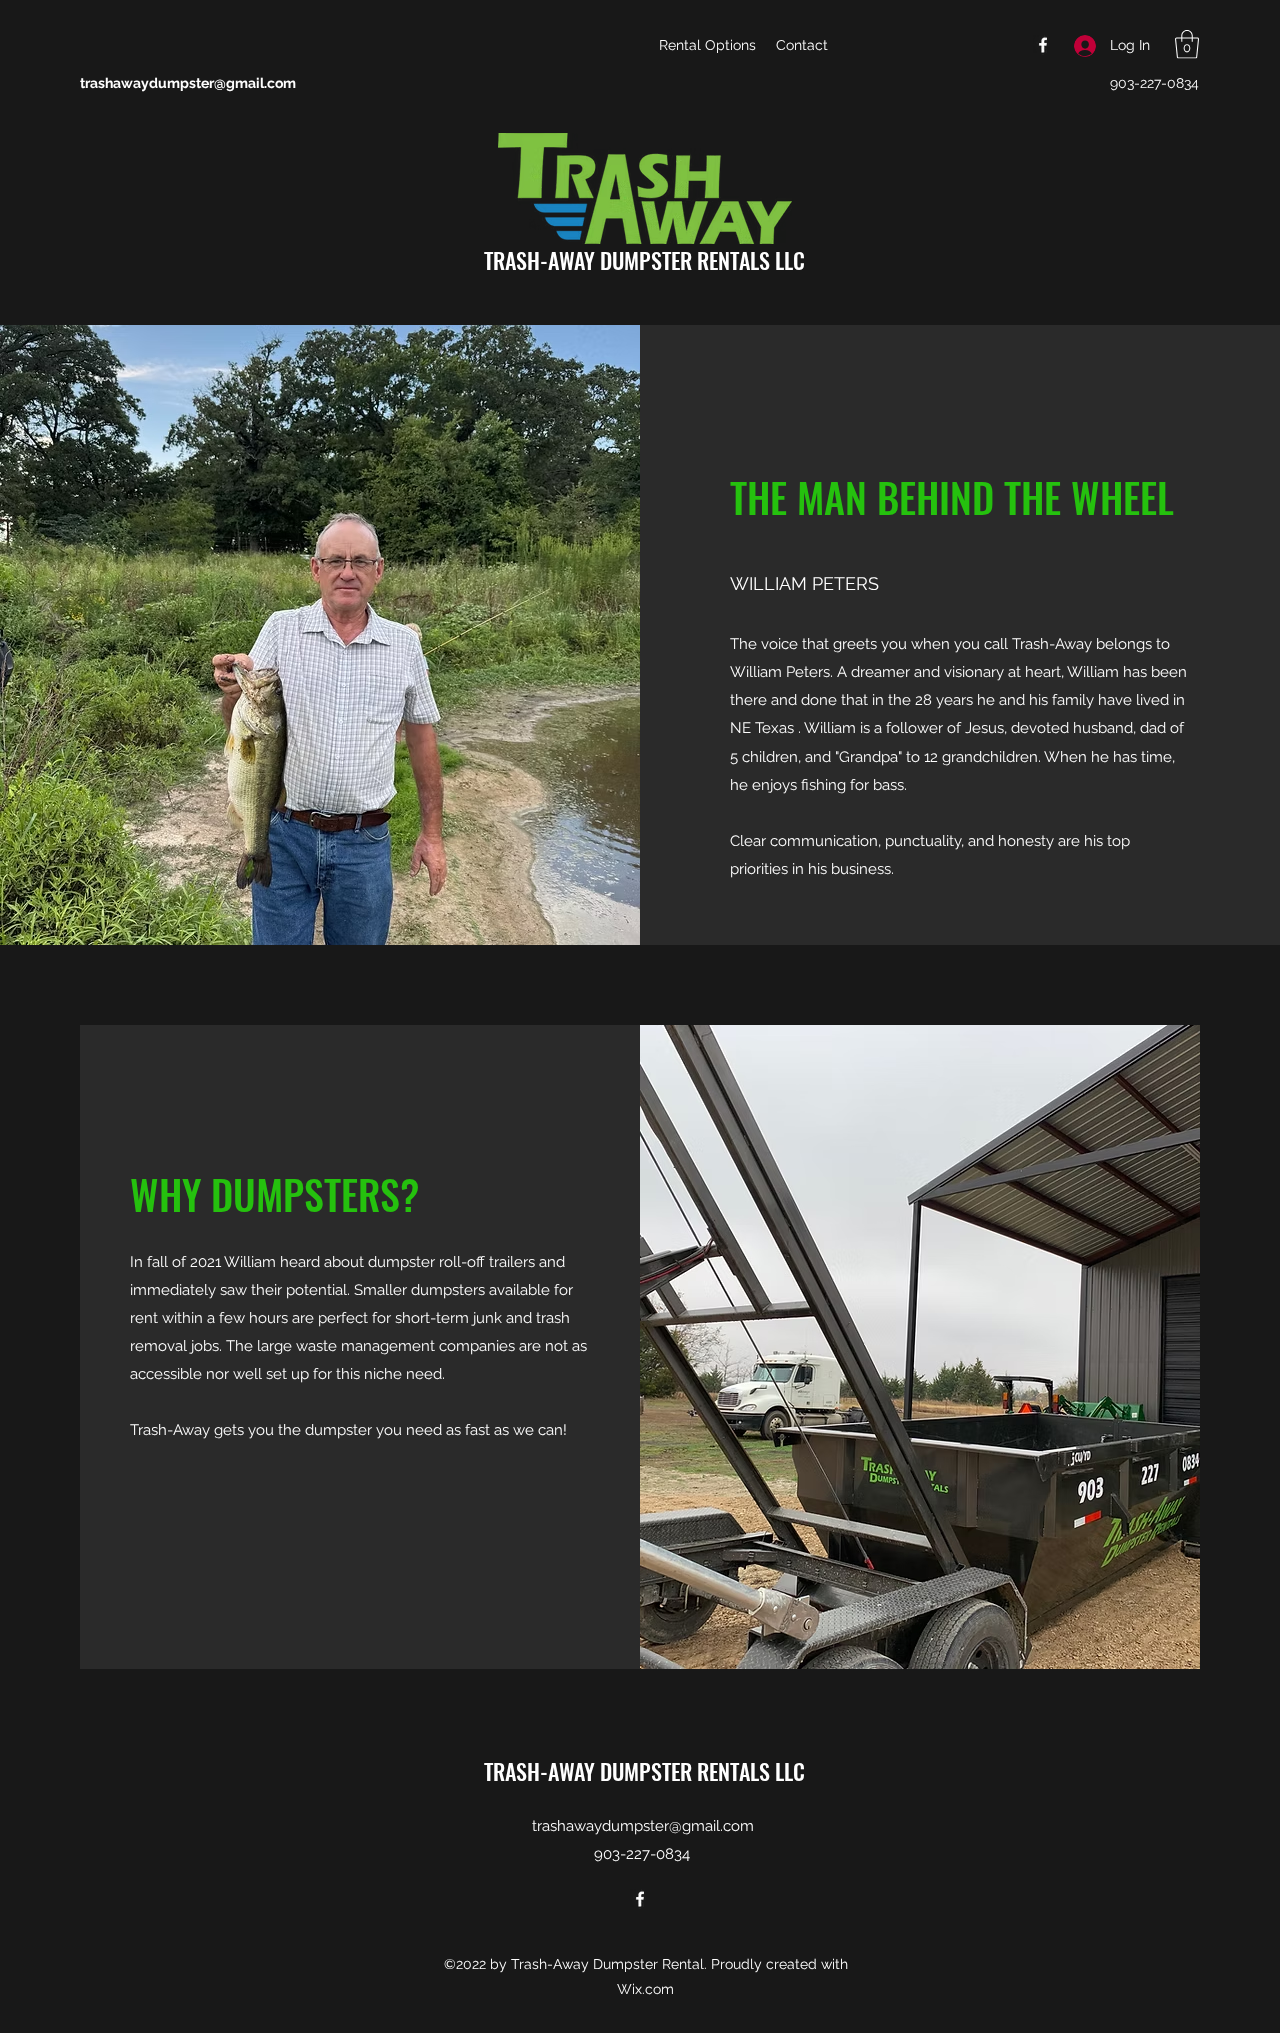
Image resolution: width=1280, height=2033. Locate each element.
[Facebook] (1043, 45)
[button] (1187, 44)
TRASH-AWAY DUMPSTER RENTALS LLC (644, 260)
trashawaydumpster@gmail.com (188, 83)
